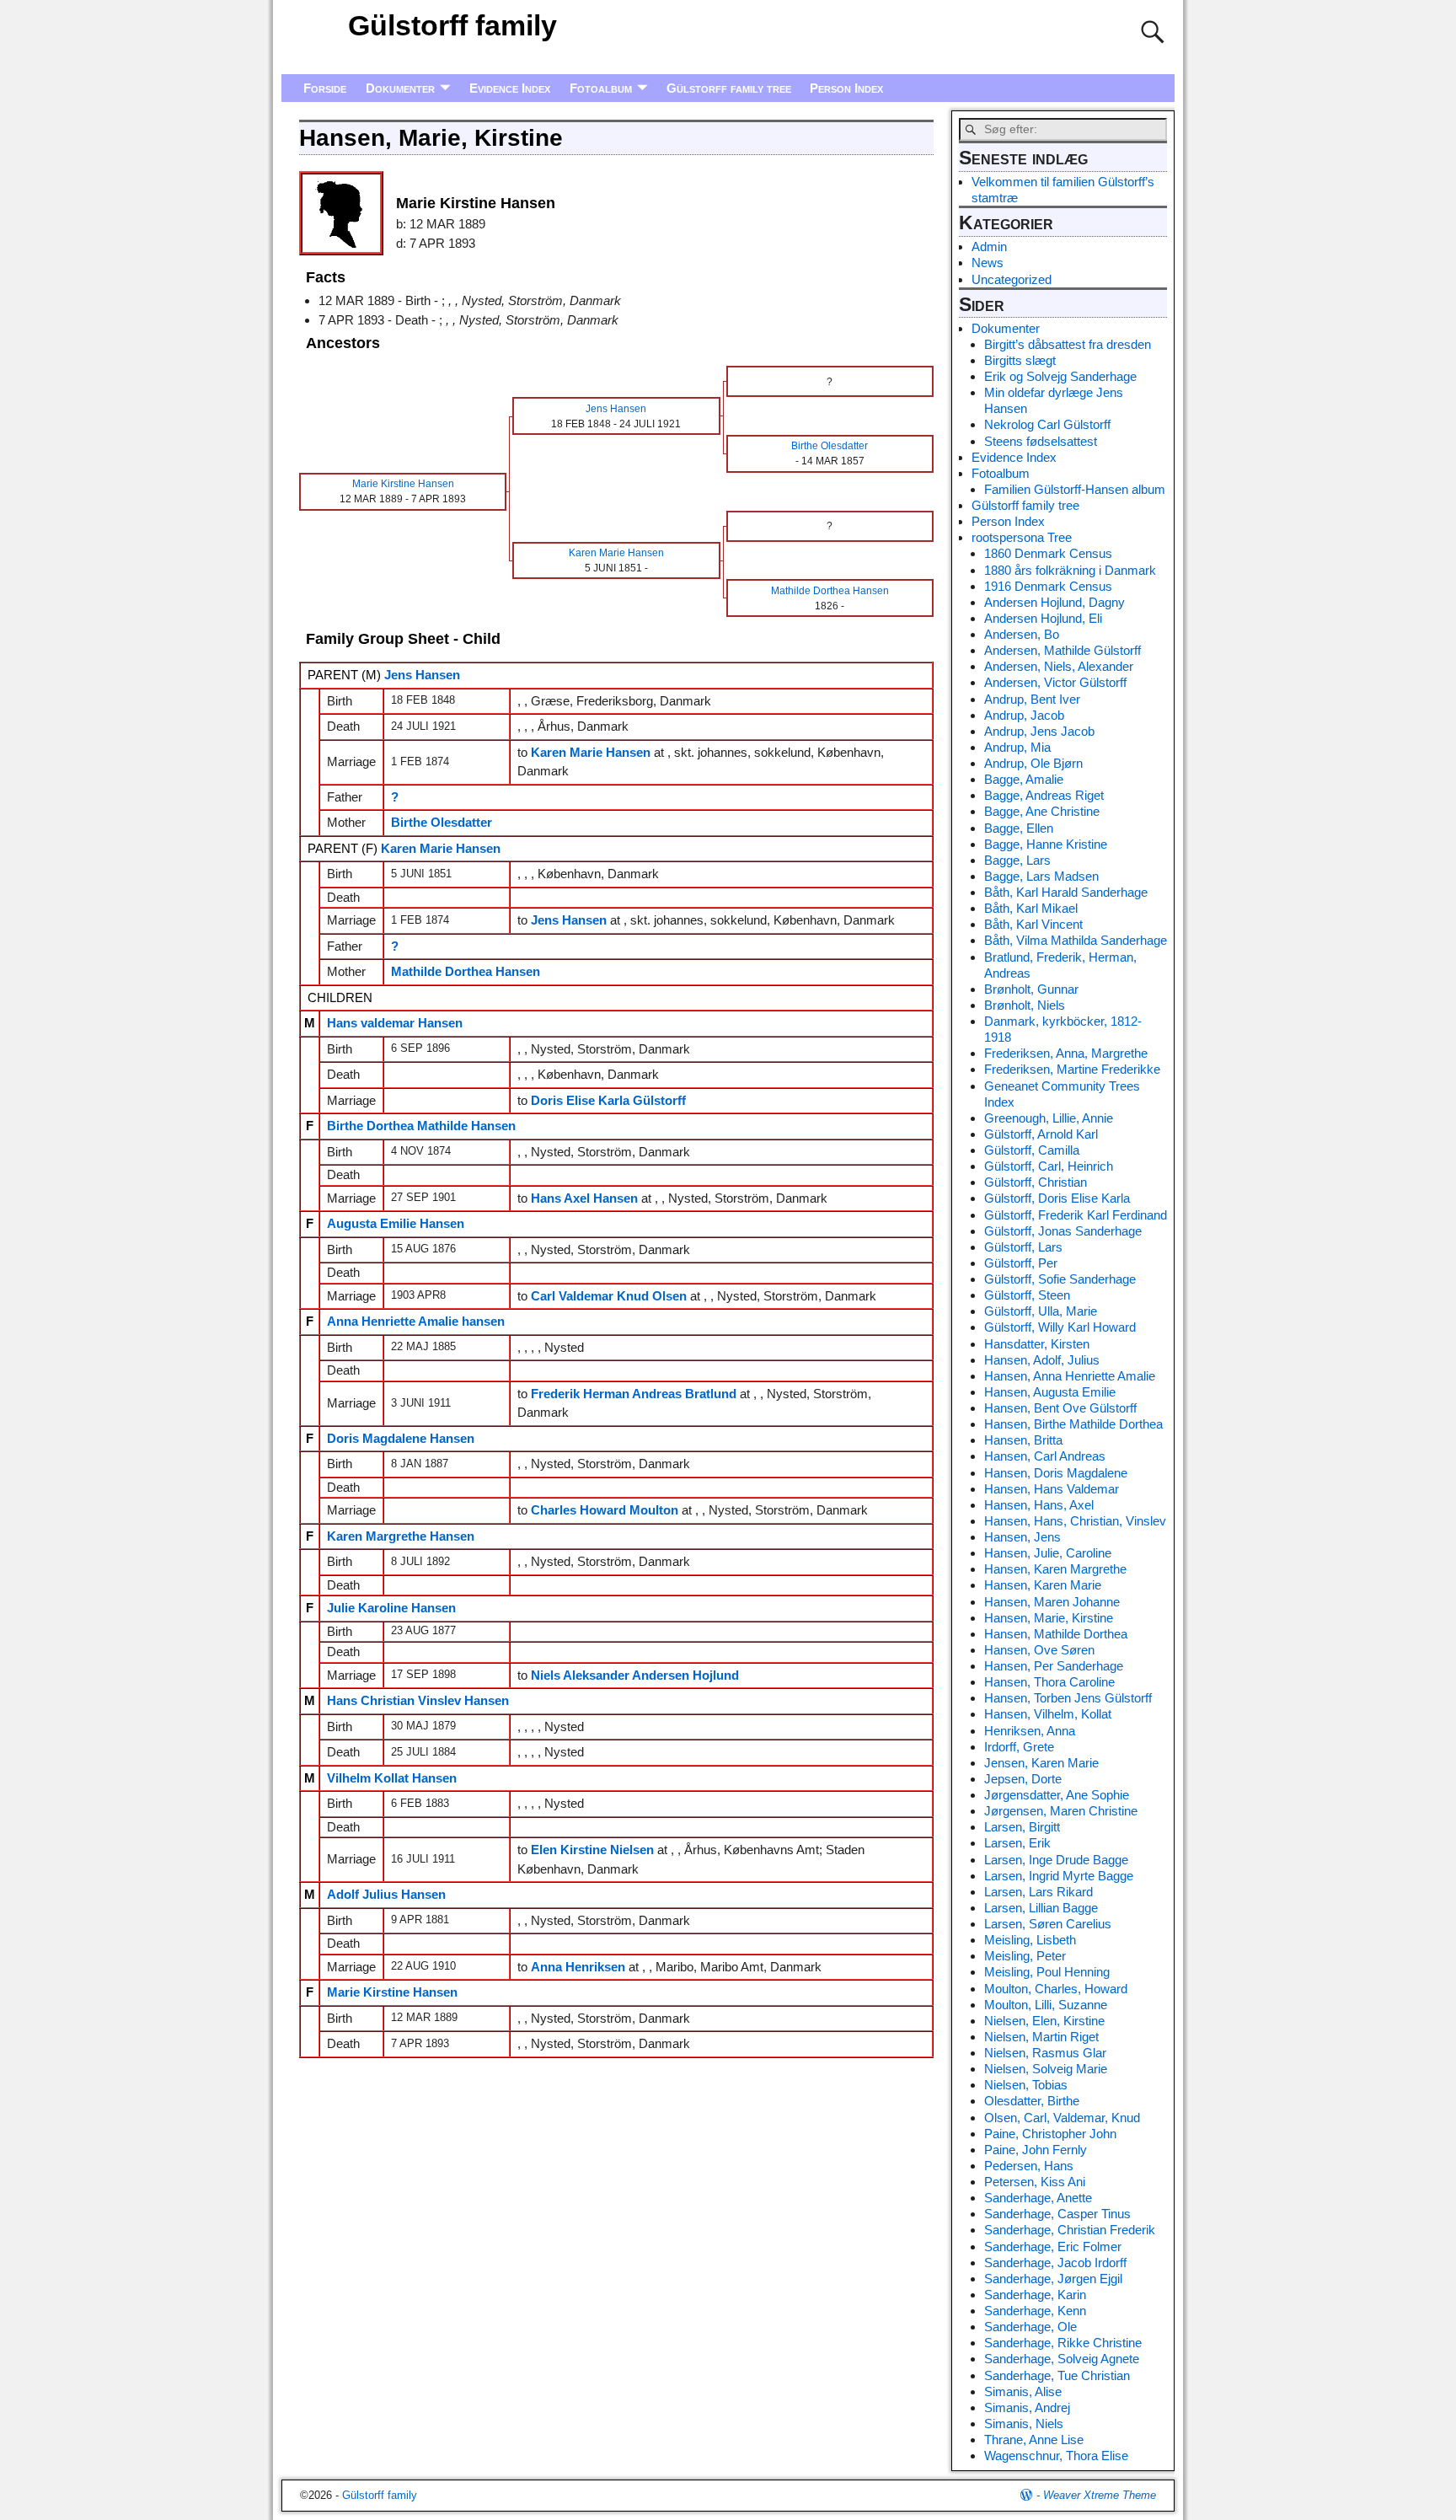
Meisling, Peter (1025, 1956)
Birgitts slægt (1020, 360)
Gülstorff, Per (1021, 1263)
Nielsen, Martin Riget (1041, 2037)
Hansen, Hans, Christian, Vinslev (1075, 1521)
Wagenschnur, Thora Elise (1056, 2456)
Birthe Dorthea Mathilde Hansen (421, 1126)
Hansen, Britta (1023, 1440)
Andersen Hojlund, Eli (1043, 618)
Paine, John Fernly (1036, 2150)
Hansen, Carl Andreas (1045, 1456)
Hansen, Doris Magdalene (1056, 1473)
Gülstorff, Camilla (1032, 1150)
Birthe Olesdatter (442, 822)
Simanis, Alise (1023, 2391)
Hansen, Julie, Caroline (1048, 1553)
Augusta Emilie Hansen (396, 1223)
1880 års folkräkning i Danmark (1070, 570)
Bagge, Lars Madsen (1041, 876)
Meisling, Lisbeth (1030, 1940)
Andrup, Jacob (1024, 715)
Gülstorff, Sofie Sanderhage (1060, 1279)
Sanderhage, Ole (1030, 2327)
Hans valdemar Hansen (395, 1023)
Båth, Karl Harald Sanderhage (1066, 892)
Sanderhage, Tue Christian (1057, 2375)
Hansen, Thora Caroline (1049, 1682)
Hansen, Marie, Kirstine (1049, 1618)
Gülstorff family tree (729, 88)
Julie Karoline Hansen (391, 1608)
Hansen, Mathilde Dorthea (1056, 1634)
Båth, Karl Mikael (1031, 908)
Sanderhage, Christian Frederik (1070, 2230)
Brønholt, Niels (1025, 1005)
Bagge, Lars (1017, 860)
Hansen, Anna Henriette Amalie (1070, 1376)
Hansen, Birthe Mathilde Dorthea (1073, 1424)
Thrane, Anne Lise (1034, 2440)
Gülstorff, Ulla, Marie (1041, 1311)
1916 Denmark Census (1048, 586)
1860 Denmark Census (1048, 553)
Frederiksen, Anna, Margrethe (1066, 1053)
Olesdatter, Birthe (1032, 2101)
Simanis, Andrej (1027, 2407)
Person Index (846, 88)
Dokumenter (400, 88)
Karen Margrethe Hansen (401, 1536)
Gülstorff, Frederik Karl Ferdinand (1076, 1215)
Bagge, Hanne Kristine (1046, 844)
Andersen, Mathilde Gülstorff (1063, 650)
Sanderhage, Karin (1035, 2295)
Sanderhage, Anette (1038, 2198)
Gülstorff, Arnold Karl (1041, 1134)
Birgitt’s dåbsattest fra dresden (1068, 344)
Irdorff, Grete (1019, 1747)
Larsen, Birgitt (1022, 1827)
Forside (325, 88)
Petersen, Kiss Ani (1035, 2182)
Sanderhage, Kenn (1035, 2311)
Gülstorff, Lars (1023, 1247)
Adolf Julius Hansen (386, 1894)
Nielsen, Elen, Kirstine (1044, 2021)
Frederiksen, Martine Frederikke (1072, 1069)
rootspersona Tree (1022, 537)
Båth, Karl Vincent (1033, 924)
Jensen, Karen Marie (1041, 1763)
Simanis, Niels (1024, 2423)
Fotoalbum (601, 88)
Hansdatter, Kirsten (1037, 1344)
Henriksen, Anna (1030, 1731)
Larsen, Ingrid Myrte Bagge (1059, 1876)
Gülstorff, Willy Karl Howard (1060, 1327)
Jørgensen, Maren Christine (1061, 1811)
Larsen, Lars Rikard (1038, 1892)
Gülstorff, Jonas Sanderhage (1063, 1231)
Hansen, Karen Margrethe (1055, 1569)
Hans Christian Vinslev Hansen (418, 1700)
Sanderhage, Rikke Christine (1063, 2343)
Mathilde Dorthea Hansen (466, 971)
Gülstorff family (452, 25)
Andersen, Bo (1022, 634)
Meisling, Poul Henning (1047, 1972)
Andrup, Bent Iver (1032, 699)
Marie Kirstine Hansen (392, 1992)
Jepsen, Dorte (1023, 1779)
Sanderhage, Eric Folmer (1053, 2247)
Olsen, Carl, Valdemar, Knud (1062, 2118)
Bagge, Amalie (1024, 779)
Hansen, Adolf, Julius (1042, 1360)
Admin (989, 247)
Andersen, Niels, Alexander (1059, 666)
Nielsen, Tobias (1026, 2085)
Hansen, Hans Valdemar (1052, 1489)
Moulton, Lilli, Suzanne (1046, 2005)
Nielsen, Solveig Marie (1046, 2069)
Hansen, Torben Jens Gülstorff (1068, 1698)
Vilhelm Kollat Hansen (392, 1778)
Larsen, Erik (1017, 1843)
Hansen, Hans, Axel (1039, 1505)
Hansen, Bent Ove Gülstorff (1060, 1408)
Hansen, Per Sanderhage (1054, 1666)
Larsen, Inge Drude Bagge (1056, 1860)
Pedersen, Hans (1029, 2166)
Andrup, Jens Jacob (1039, 731)
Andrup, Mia (1017, 747)
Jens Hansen (422, 675)
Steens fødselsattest (1041, 441)
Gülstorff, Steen (1027, 1295)
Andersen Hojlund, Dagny (1055, 602)
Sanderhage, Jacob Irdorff (1055, 2263)
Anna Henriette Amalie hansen (416, 1321)
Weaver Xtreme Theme (1100, 2495)
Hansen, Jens (1022, 1537)
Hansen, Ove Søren (1039, 1650)
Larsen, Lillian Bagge (1041, 1908)
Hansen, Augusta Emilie (1050, 1392)
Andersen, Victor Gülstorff (1055, 682)
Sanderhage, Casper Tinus (1057, 2214)
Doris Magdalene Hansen (401, 1438)
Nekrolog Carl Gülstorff (1047, 424)
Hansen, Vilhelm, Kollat (1048, 1714)
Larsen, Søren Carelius (1048, 1924)
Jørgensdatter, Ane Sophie (1057, 1795)
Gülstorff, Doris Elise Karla (1057, 1198)
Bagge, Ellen (1019, 828)
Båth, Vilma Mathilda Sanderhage (1076, 940)
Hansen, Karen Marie (1043, 1585)
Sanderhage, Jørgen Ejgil (1053, 2279)
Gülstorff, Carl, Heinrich (1049, 1166)
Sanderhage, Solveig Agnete (1062, 2359)
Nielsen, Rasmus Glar (1045, 2053)
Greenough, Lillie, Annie (1049, 1118)
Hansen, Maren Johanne (1052, 1602)
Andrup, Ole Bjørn (1033, 763)
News (988, 263)
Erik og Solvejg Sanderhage (1060, 376)
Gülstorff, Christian (1036, 1182)
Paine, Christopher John (1050, 2134)
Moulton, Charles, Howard (1056, 1989)
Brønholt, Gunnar (1031, 989)
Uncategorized (1012, 279)
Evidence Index (510, 88)
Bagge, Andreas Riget (1044, 795)
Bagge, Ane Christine (1042, 811)
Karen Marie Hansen (441, 848)
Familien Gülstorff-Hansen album (1075, 489)
